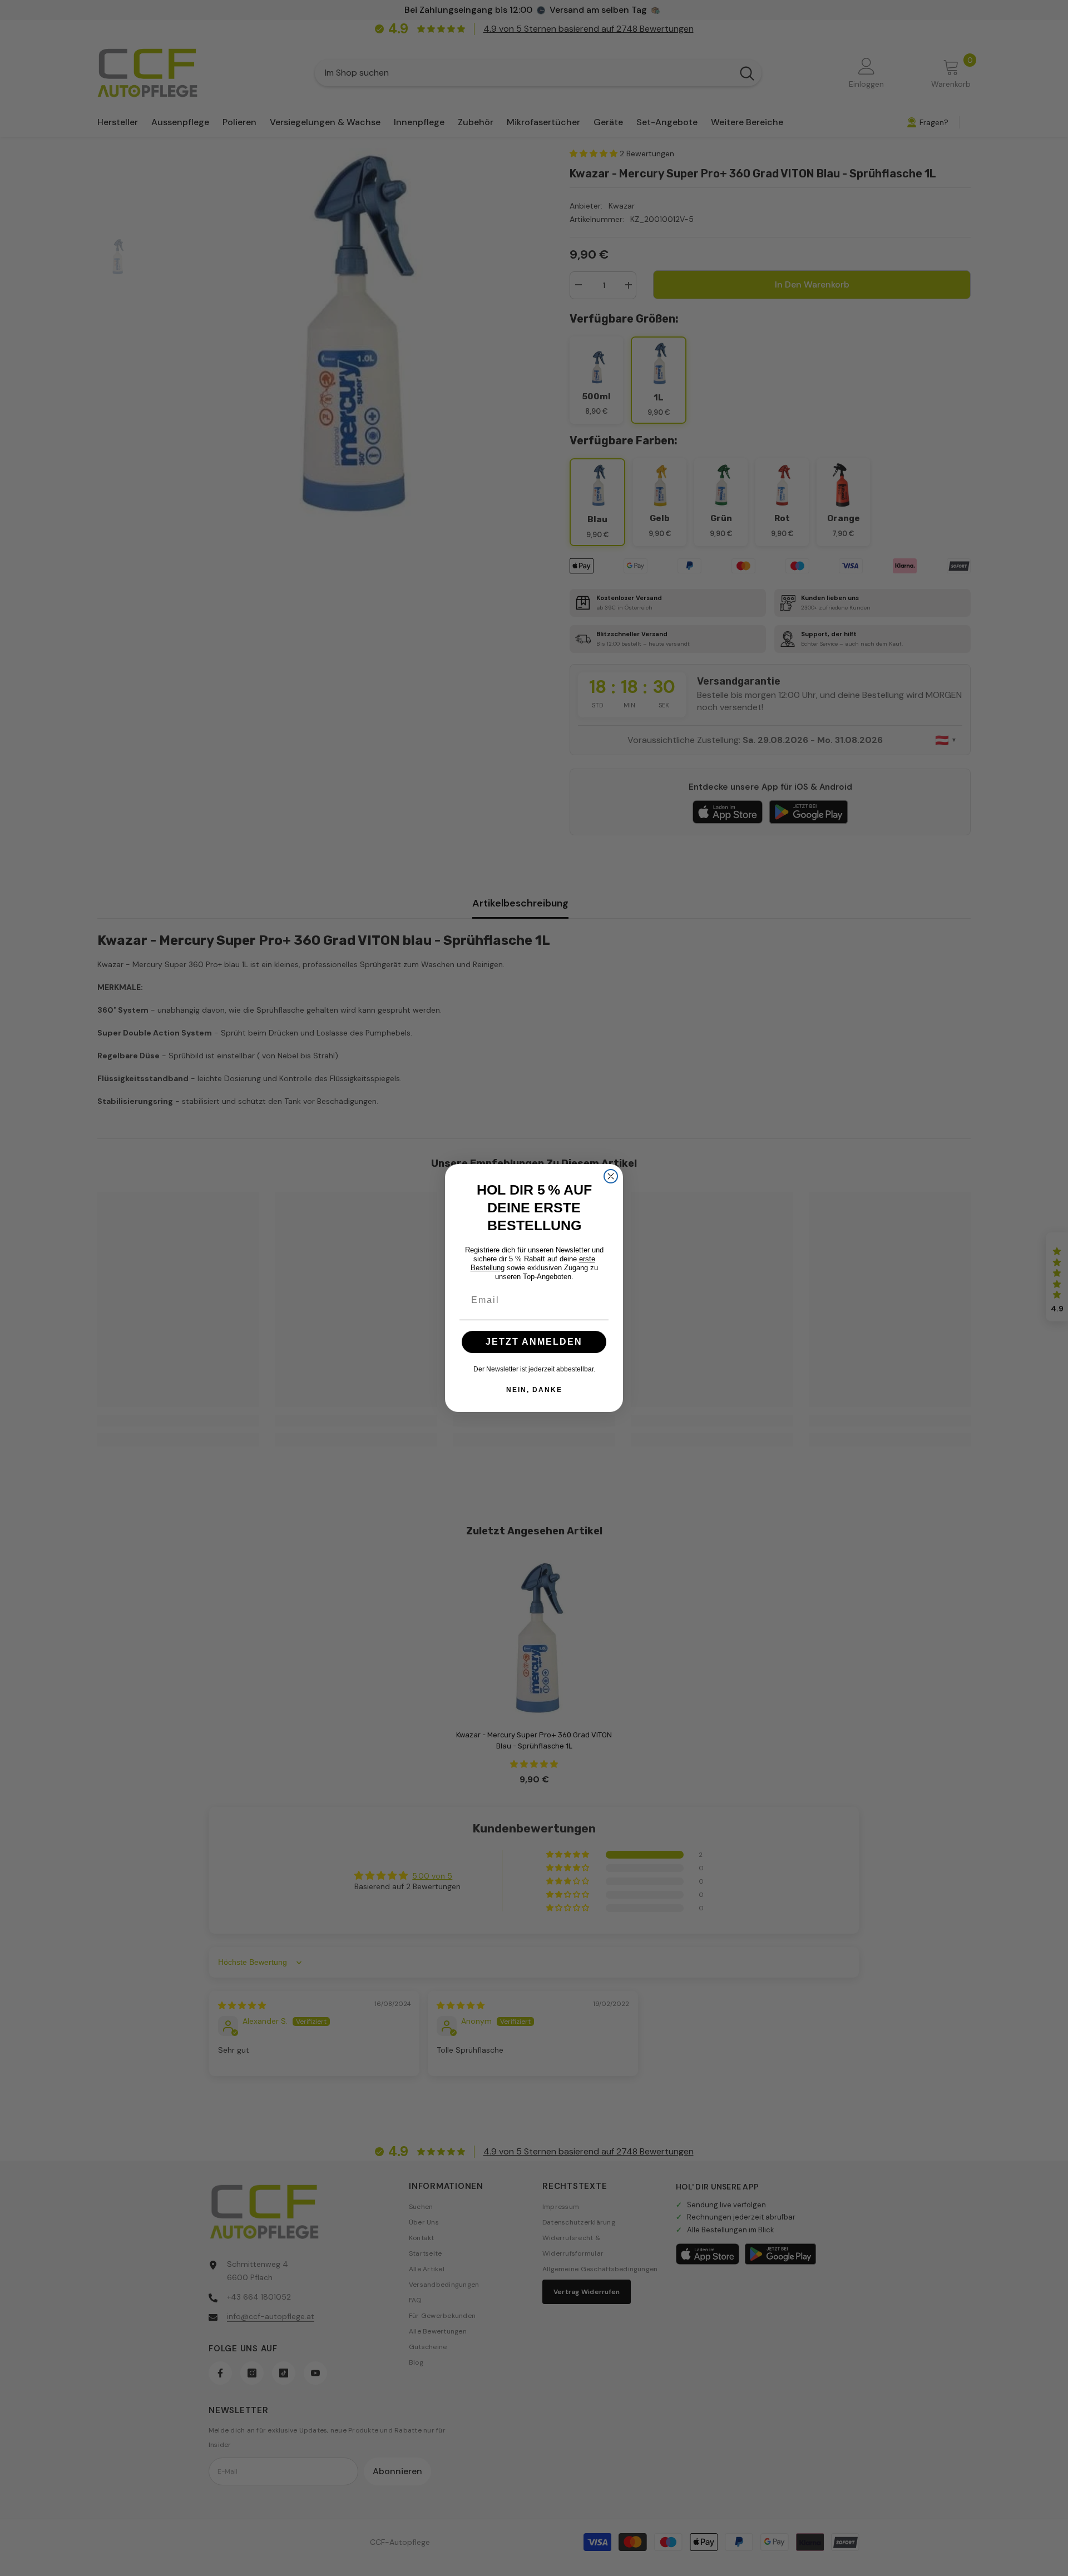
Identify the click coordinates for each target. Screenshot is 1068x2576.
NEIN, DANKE (534, 1390)
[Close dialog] (611, 1176)
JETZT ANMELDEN (534, 1342)
